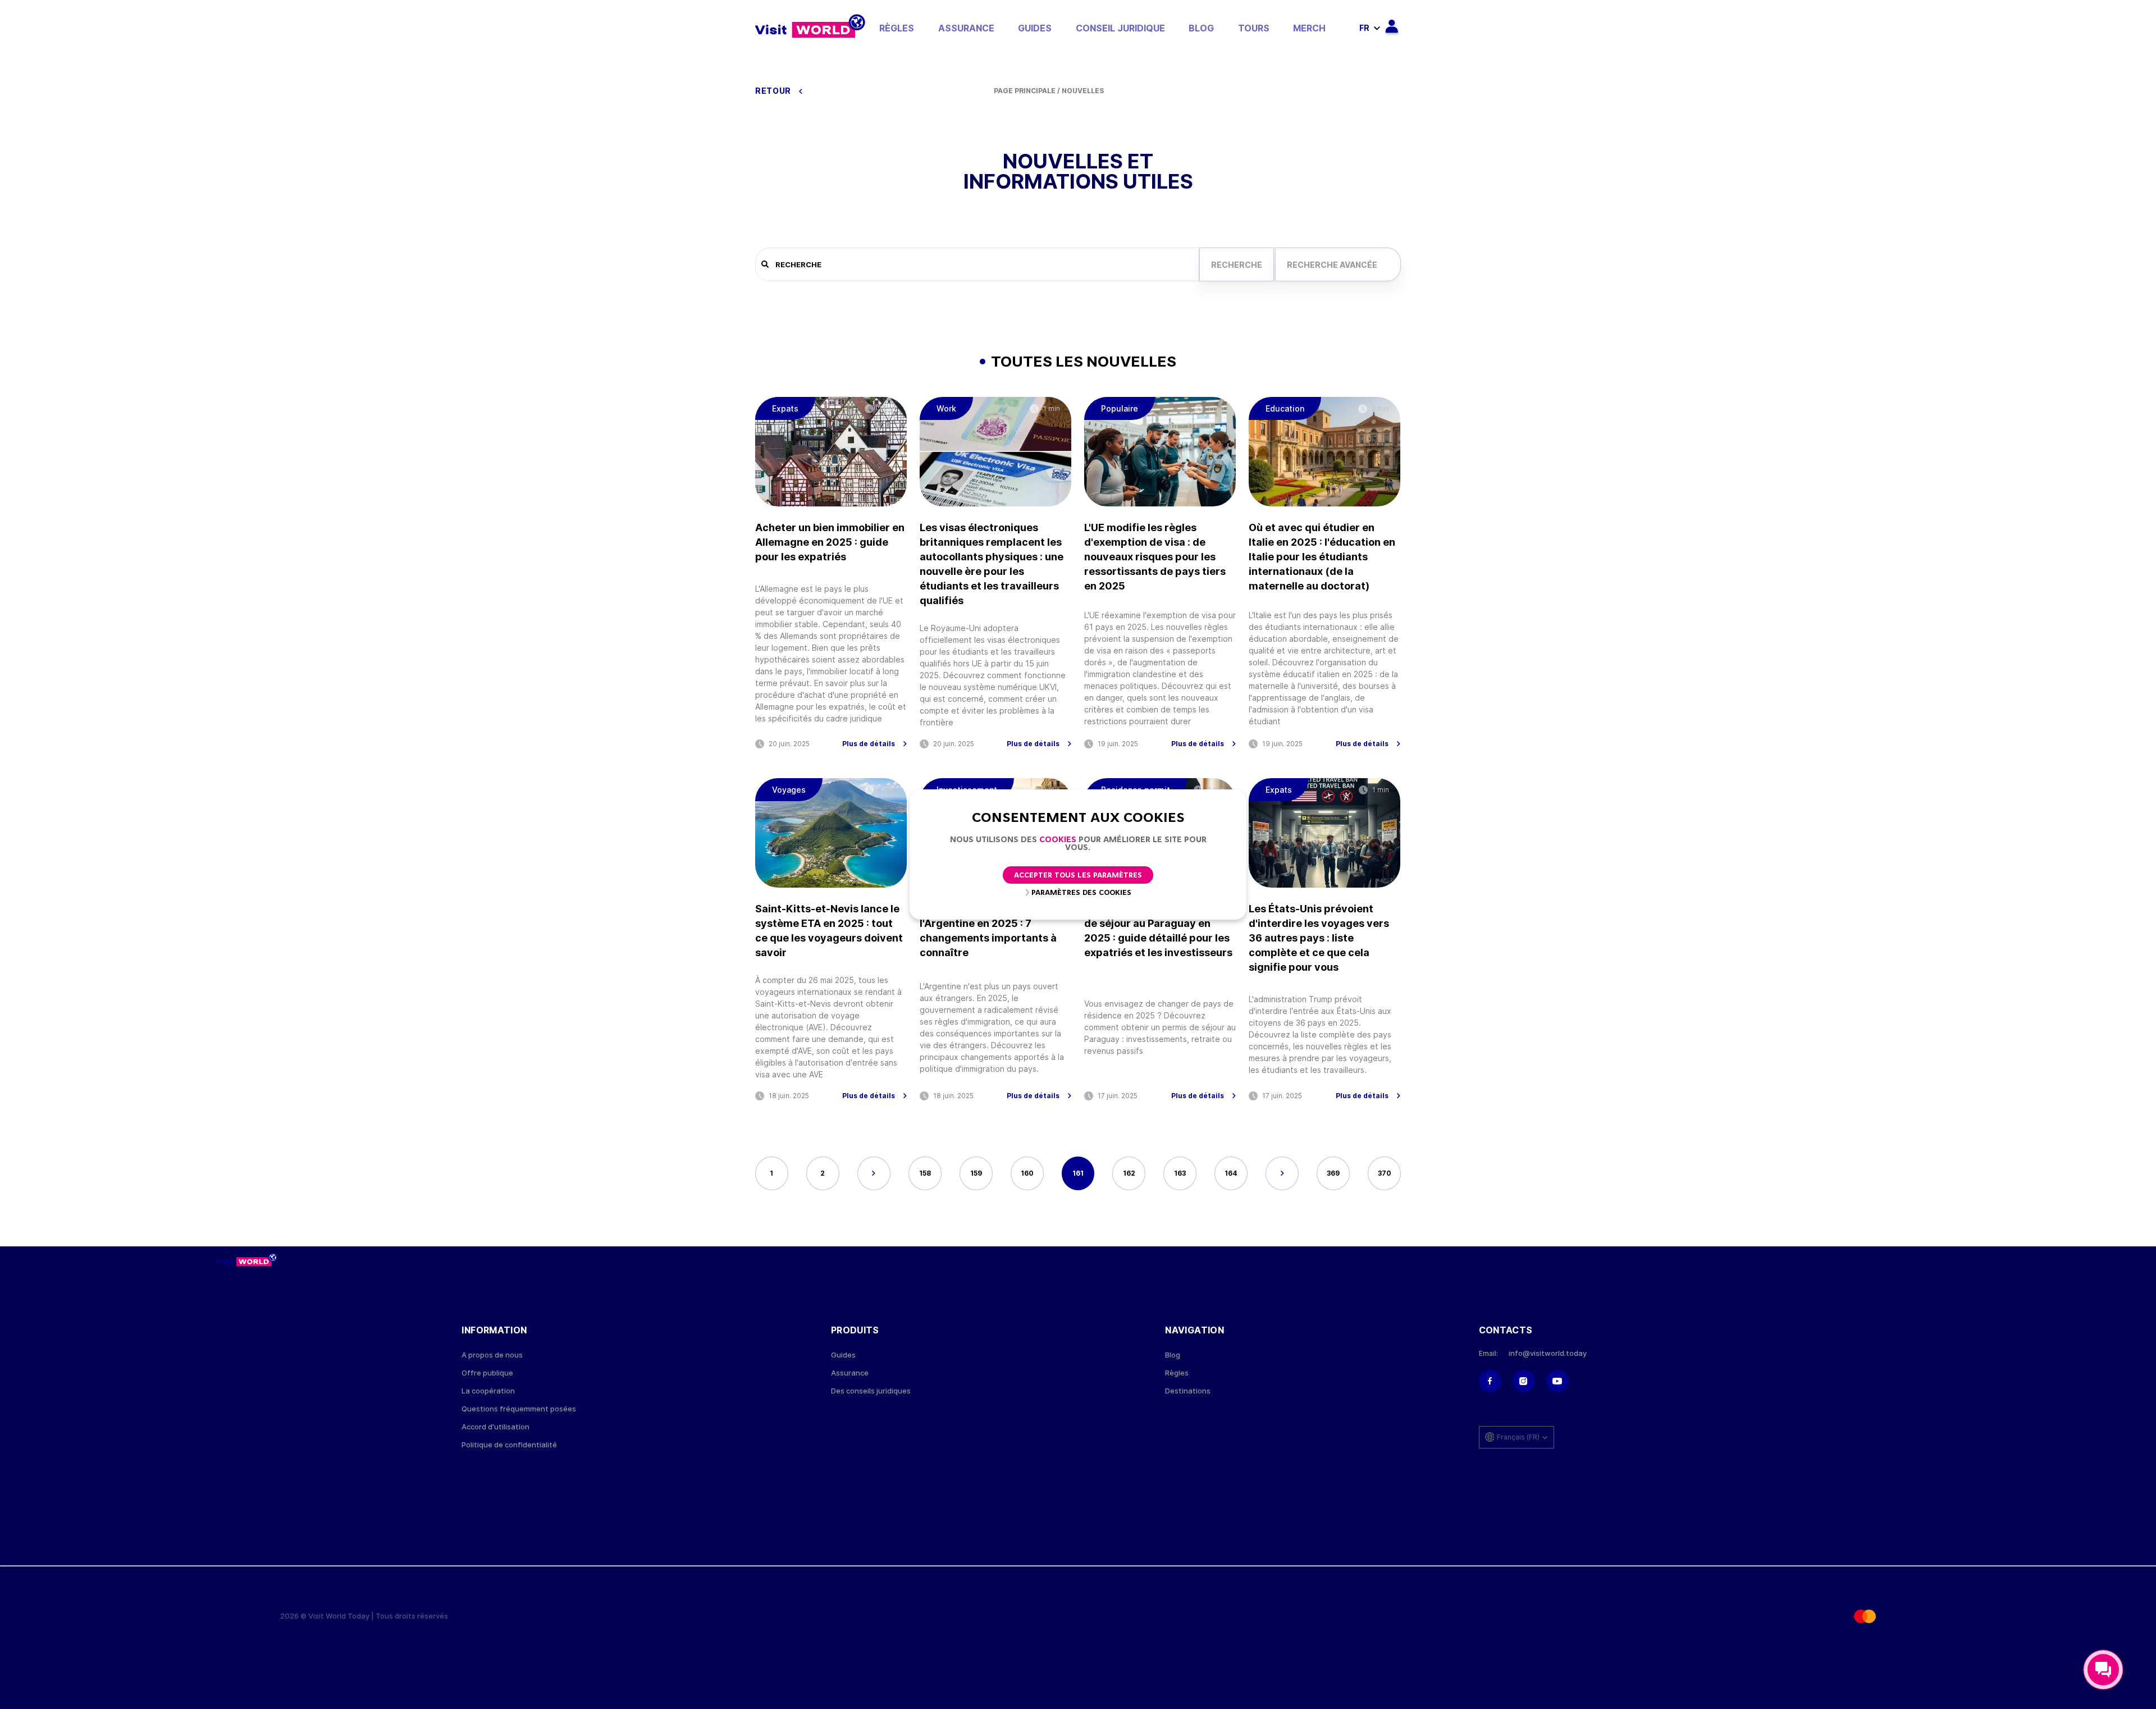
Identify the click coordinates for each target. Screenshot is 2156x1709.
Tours (1254, 28)
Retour (774, 91)
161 (1078, 1173)
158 (925, 1173)
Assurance (966, 28)
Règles (897, 28)
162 (1129, 1173)
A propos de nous (492, 1355)
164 (1231, 1173)
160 (1027, 1173)
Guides (1035, 28)
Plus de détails (869, 744)
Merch (1309, 28)
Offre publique (487, 1373)
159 (976, 1173)
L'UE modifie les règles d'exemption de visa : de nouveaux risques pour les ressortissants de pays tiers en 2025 (1155, 557)
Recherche (1237, 265)
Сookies (1058, 840)
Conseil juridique (1120, 28)
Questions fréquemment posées (519, 1409)
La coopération (488, 1391)
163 (1180, 1173)
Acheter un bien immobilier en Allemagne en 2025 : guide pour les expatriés (830, 542)
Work (946, 408)
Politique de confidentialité (509, 1445)
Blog (1201, 28)
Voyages (789, 790)
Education (1285, 408)
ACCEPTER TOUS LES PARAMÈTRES (1078, 876)
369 (1333, 1173)
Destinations (1188, 1391)
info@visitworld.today (1548, 1353)
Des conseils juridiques (871, 1391)
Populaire (1120, 408)
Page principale (1025, 91)
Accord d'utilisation (495, 1427)
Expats (785, 408)
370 (1385, 1173)
